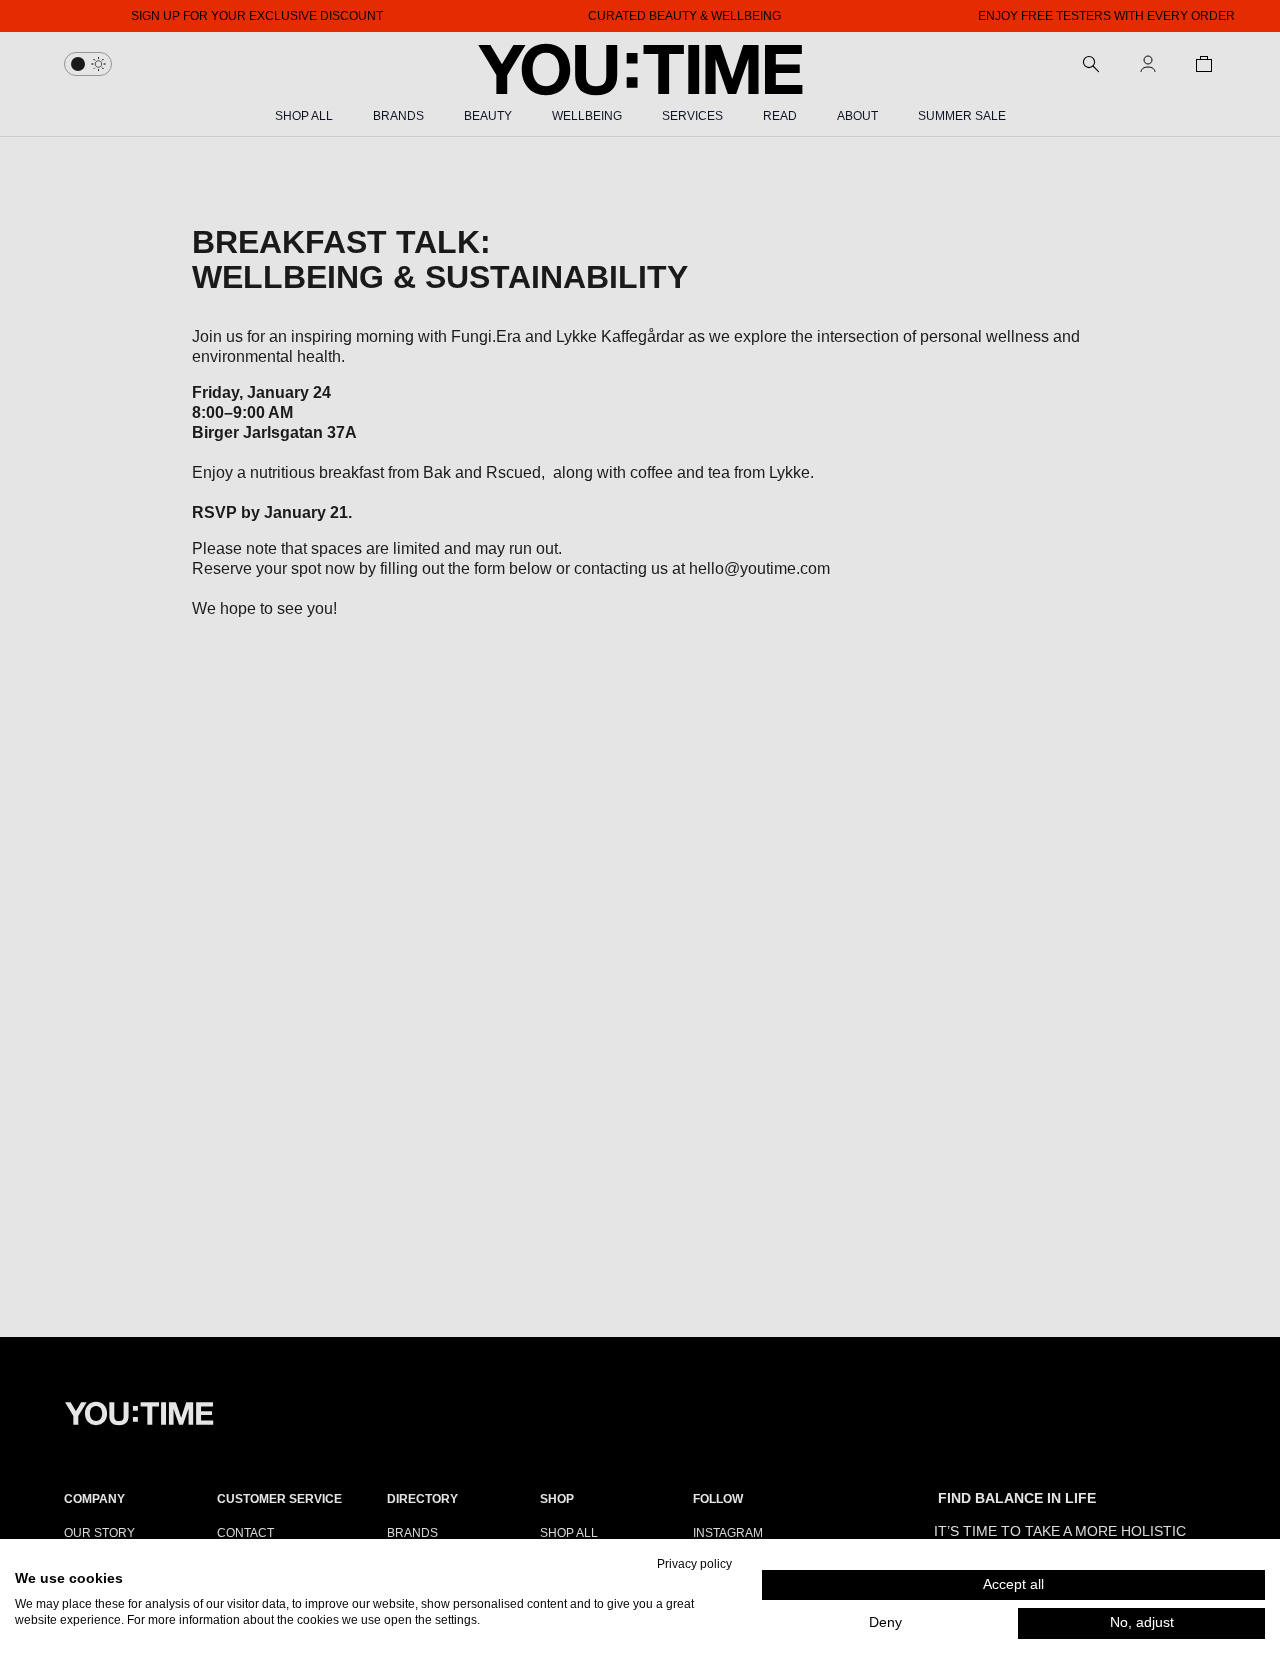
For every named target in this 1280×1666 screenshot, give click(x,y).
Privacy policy (694, 1564)
